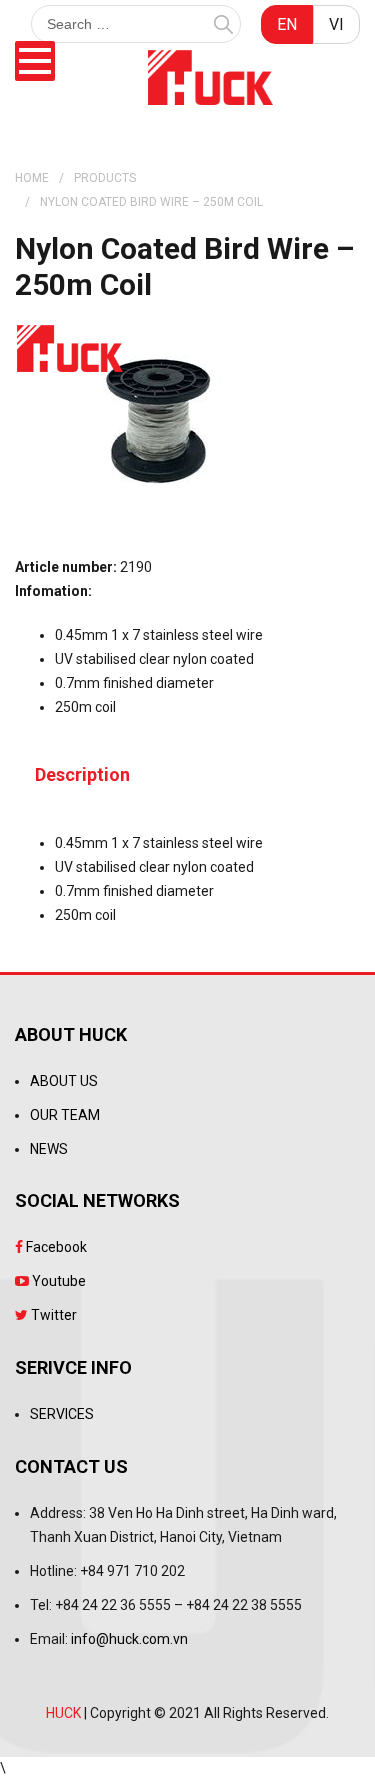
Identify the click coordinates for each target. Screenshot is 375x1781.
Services (62, 1414)
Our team (65, 1115)
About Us (64, 1081)
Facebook (55, 1247)
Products (105, 178)
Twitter (52, 1315)
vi (336, 24)
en (287, 24)
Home (32, 178)
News (49, 1149)
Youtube (57, 1281)
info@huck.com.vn (129, 1639)
